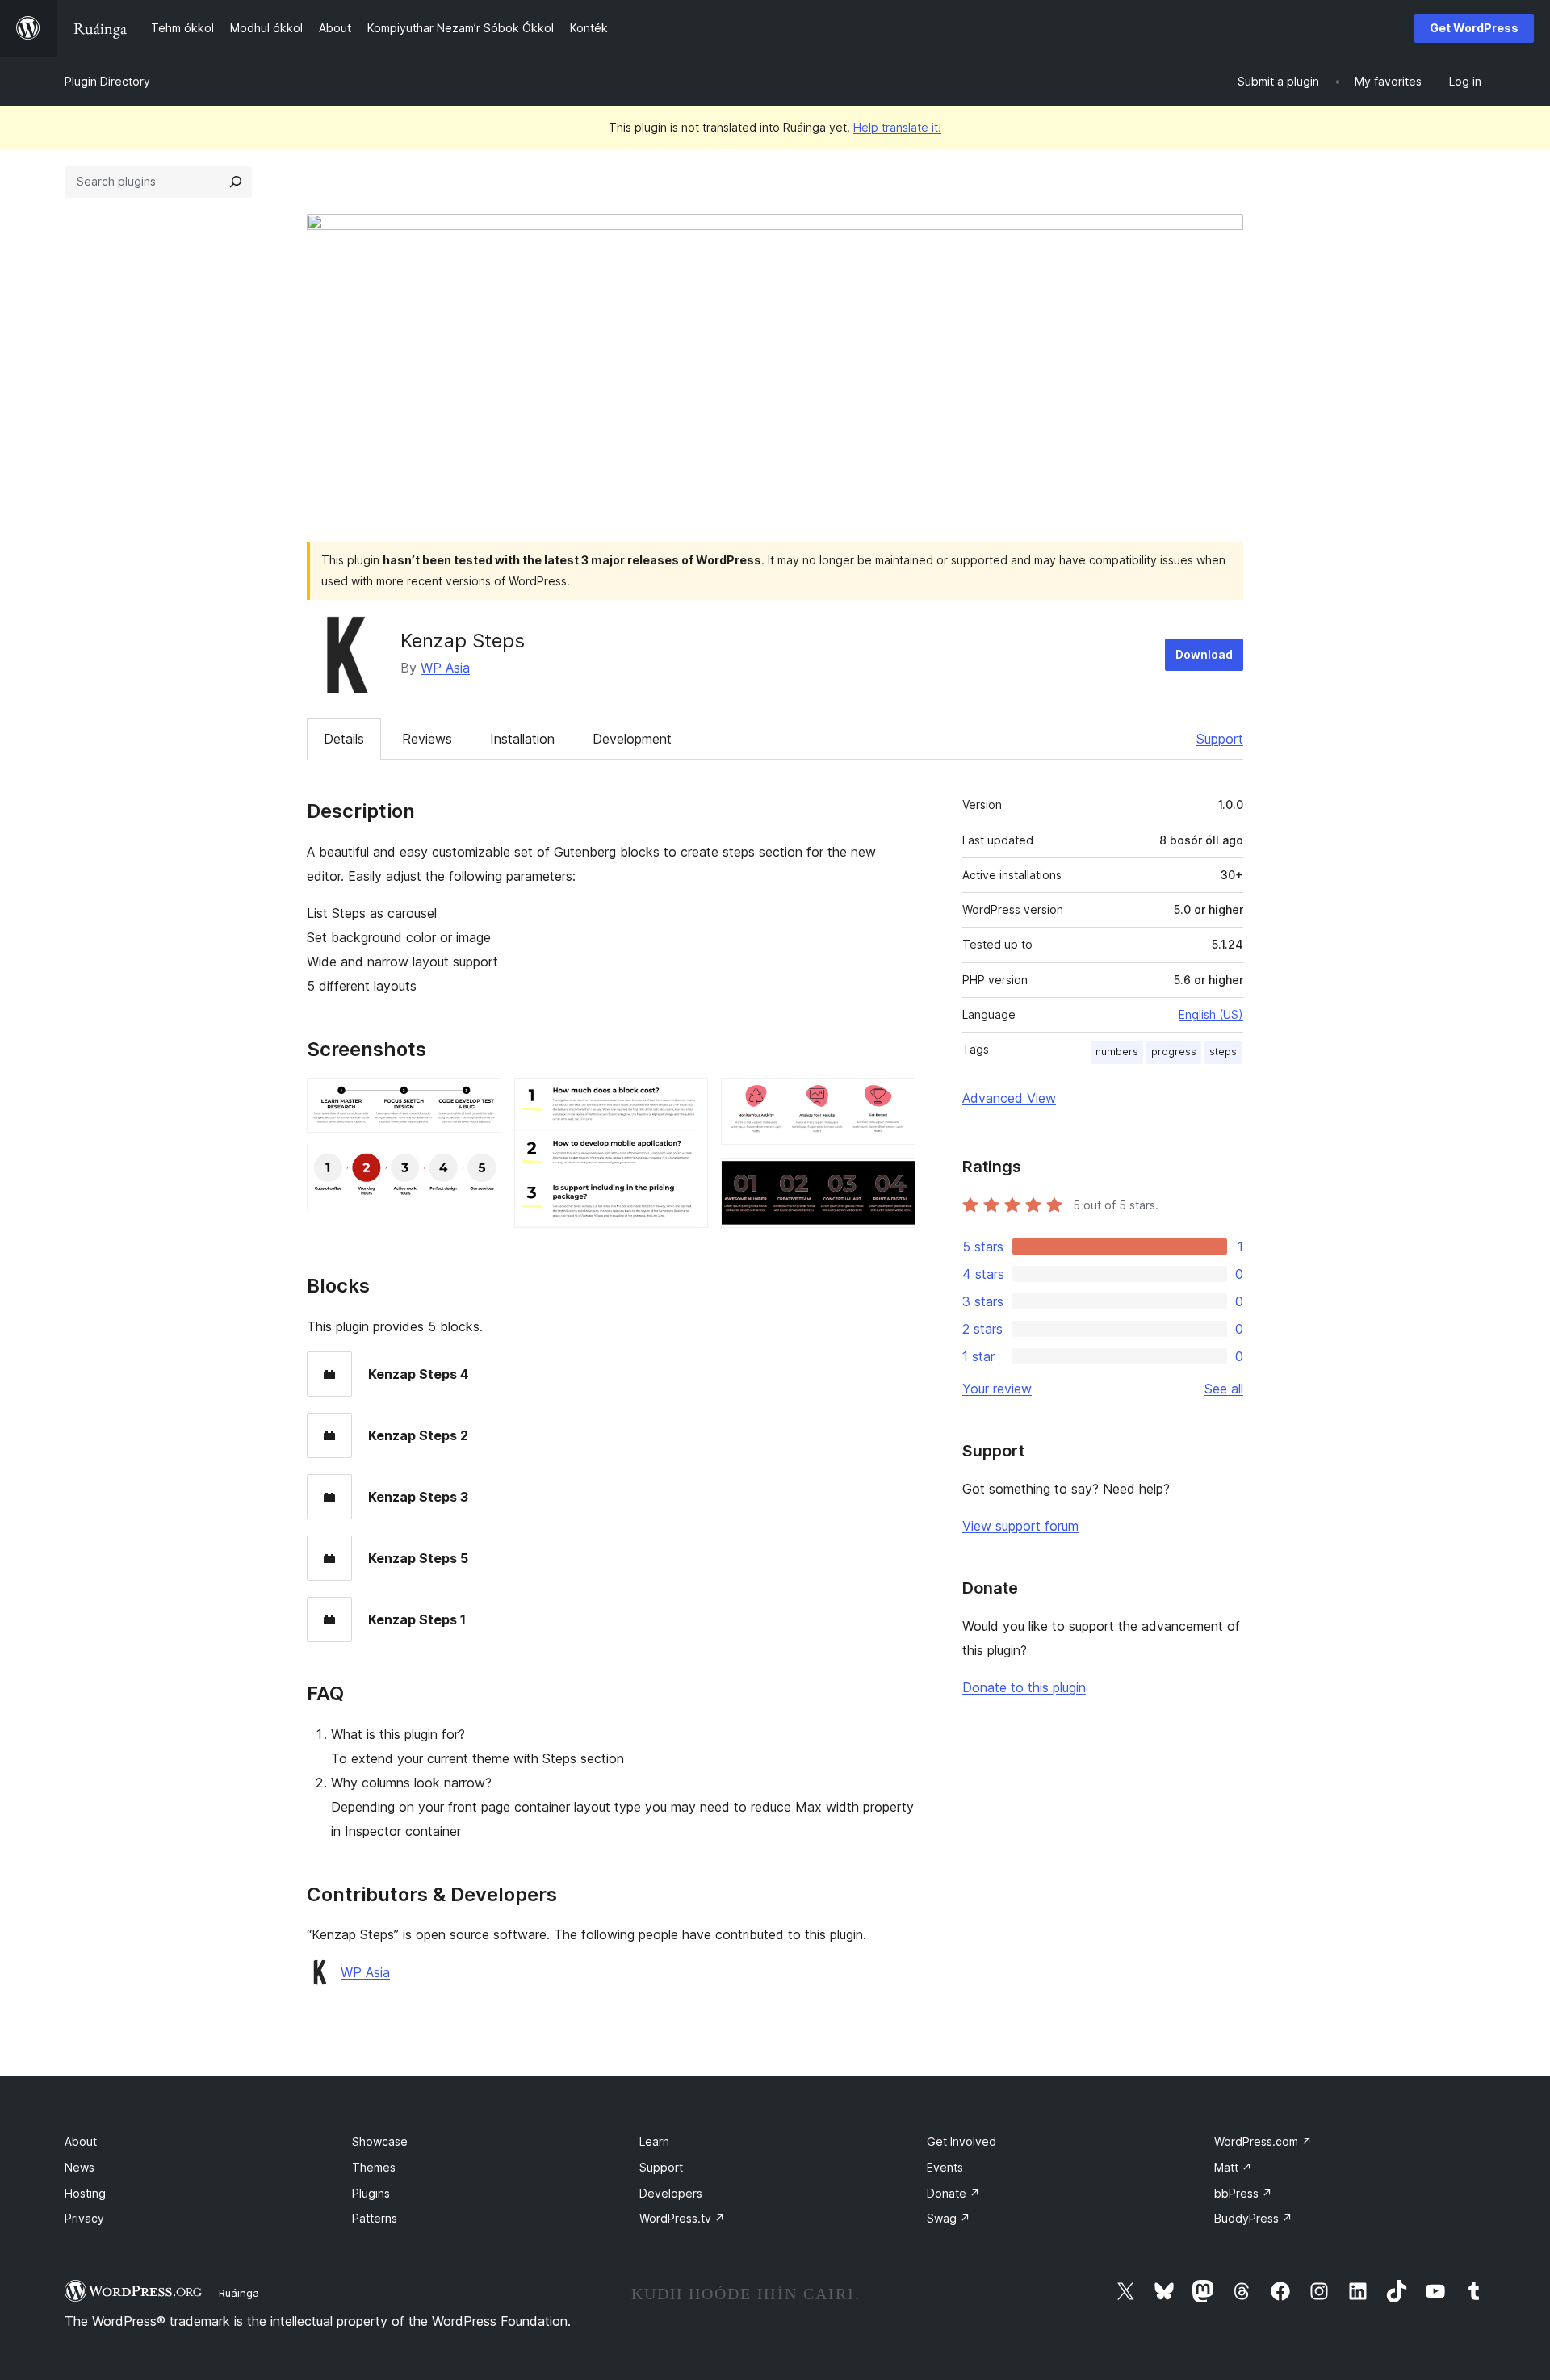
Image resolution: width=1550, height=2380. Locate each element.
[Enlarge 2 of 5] (480, 1167)
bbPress (1243, 2193)
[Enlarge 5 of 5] (894, 1180)
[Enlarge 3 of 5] (686, 1100)
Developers (671, 2193)
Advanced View (1009, 1098)
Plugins (371, 2193)
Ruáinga (239, 2293)
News (80, 2167)
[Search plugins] (236, 182)
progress (1174, 1052)
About (81, 2141)
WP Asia (445, 668)
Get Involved (961, 2141)
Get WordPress (1474, 28)
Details (344, 739)
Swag (949, 2218)
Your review (997, 1389)
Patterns (375, 2218)
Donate (953, 2193)
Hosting (85, 2193)
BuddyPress (1253, 2218)
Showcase (380, 2141)
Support (1220, 739)
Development (632, 739)
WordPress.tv (682, 2218)
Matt (1233, 2167)
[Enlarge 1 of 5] (480, 1100)
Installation (522, 739)
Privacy (84, 2218)
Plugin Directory (107, 81)
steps (1223, 1052)
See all (1224, 1389)
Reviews (427, 739)
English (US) (1211, 1014)
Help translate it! (897, 127)
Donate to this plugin (1024, 1687)
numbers (1117, 1052)
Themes (374, 2167)
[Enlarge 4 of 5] (894, 1100)
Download (1204, 654)
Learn (654, 2141)
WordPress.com (1263, 2141)
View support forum (1020, 1526)
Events (945, 2167)
